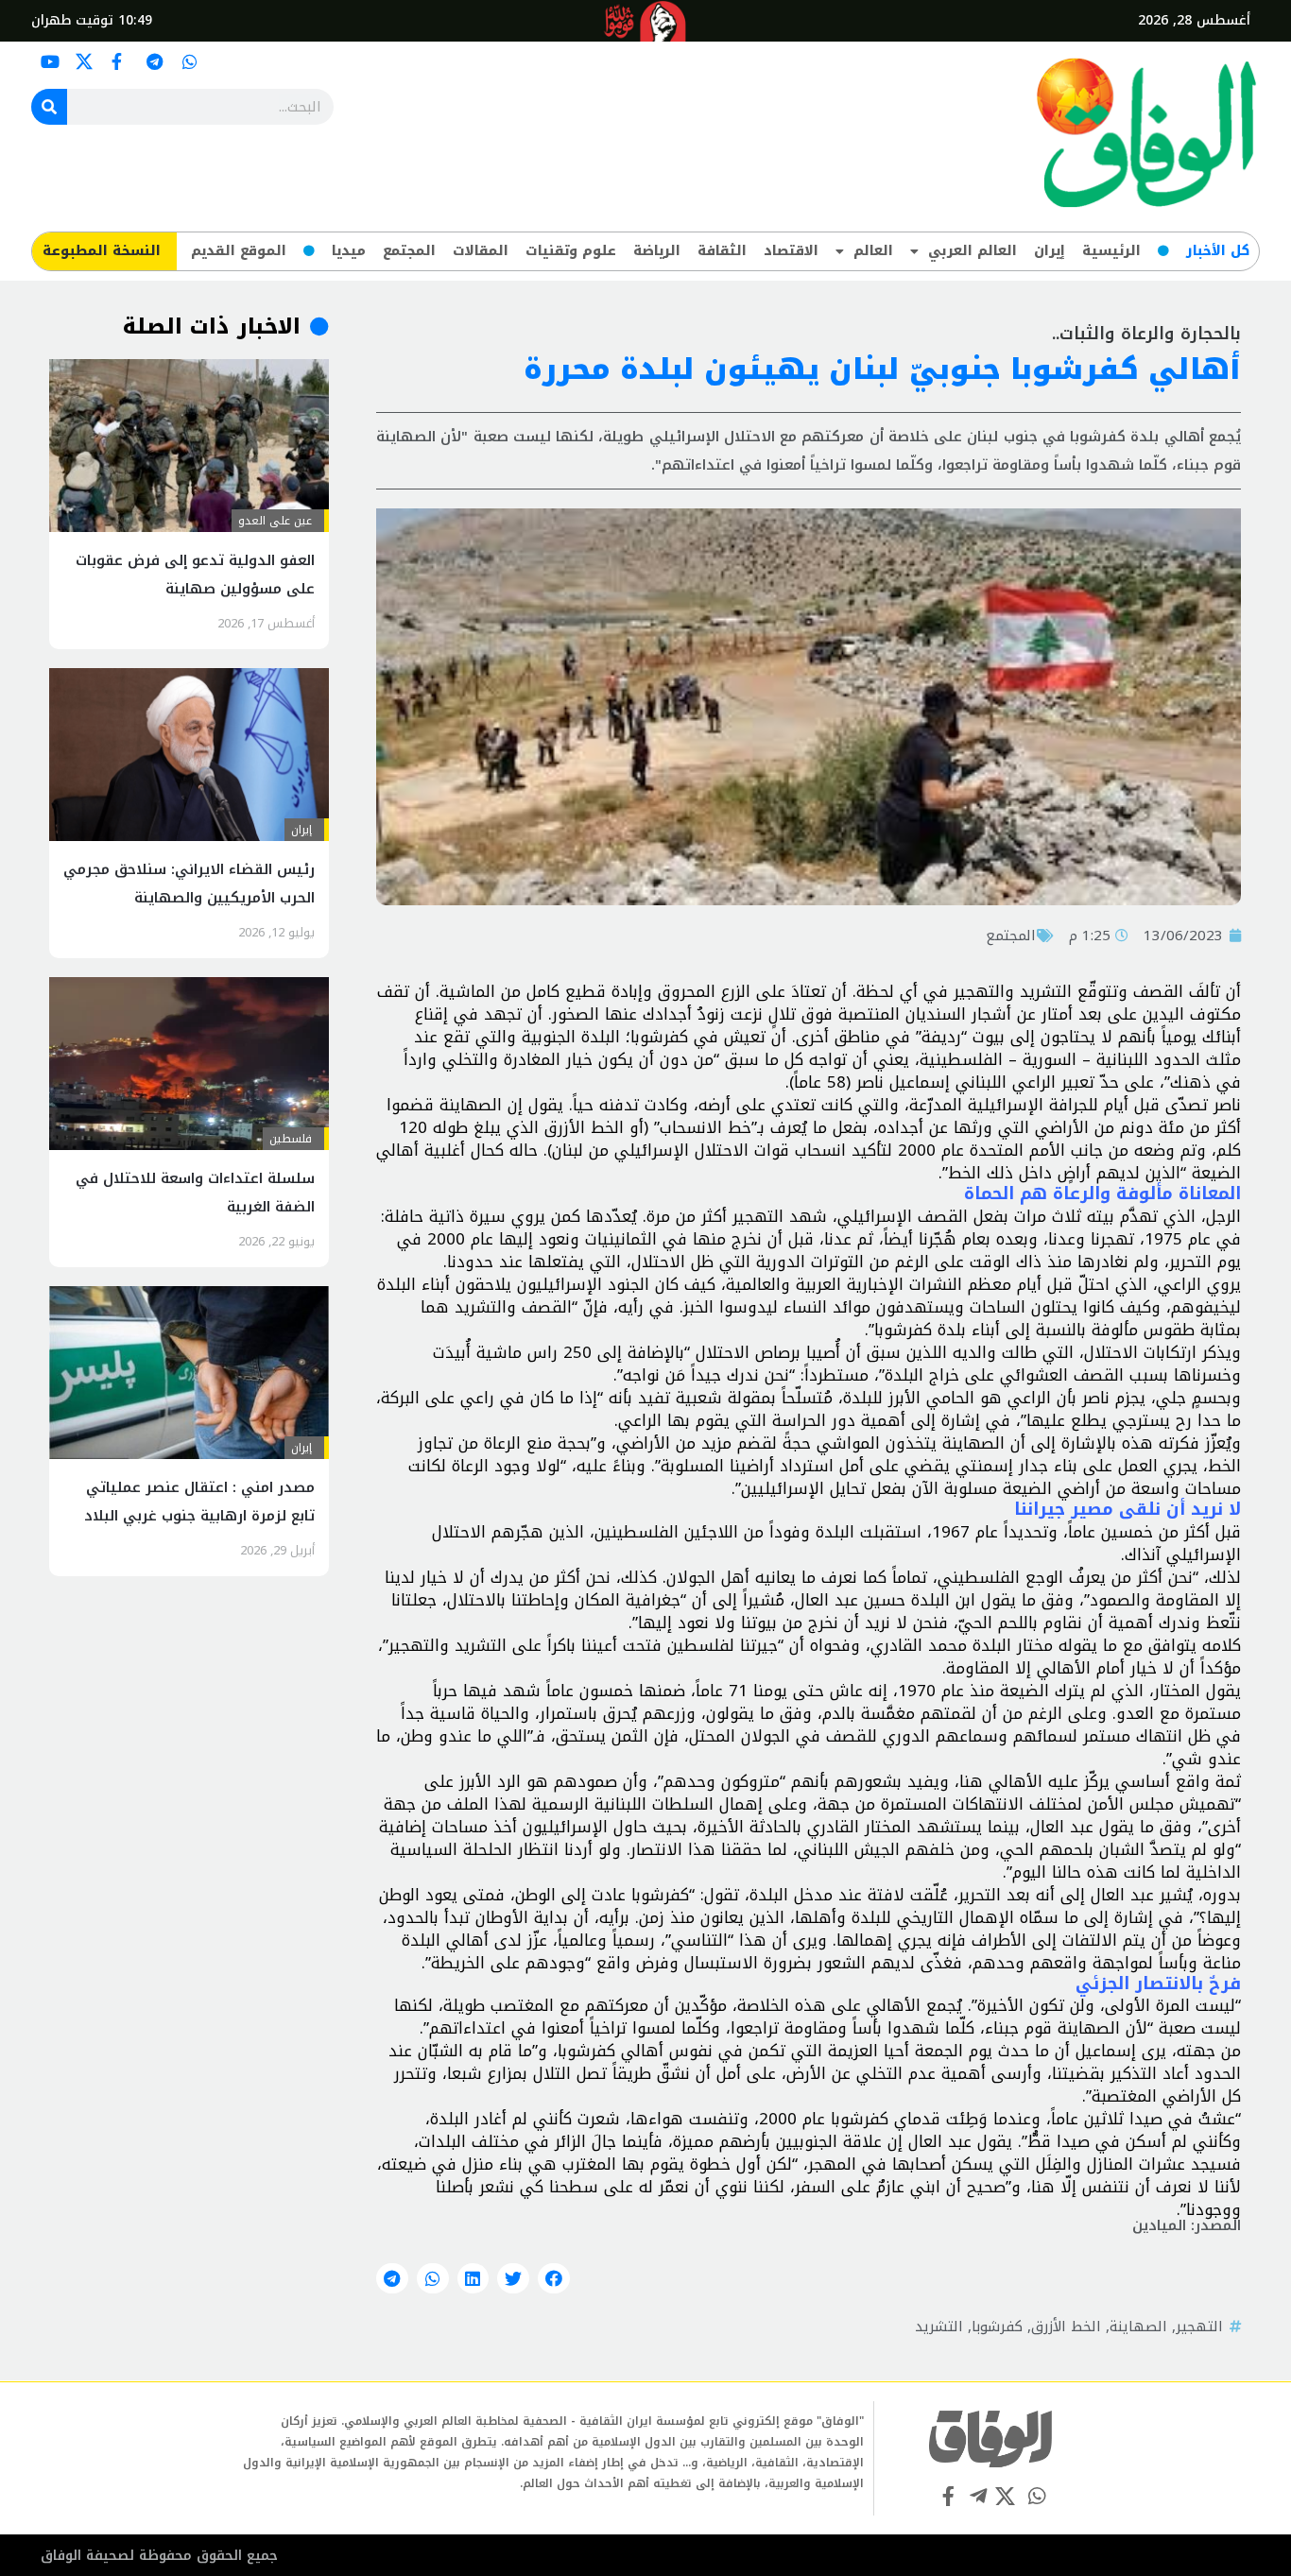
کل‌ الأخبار (1218, 251)
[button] (554, 2278)
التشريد (939, 2327)
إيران (1050, 251)
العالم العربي (973, 251)
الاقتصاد (791, 251)
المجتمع (409, 251)
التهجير (1199, 2327)
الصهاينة (1138, 2327)
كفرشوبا (997, 2327)
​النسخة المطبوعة (102, 251)
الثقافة (722, 251)
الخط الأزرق (1066, 2327)
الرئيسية (1111, 251)
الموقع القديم (239, 251)
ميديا (349, 251)
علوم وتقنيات (571, 251)
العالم (873, 251)
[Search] (49, 107)
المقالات (481, 251)
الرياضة (657, 251)
